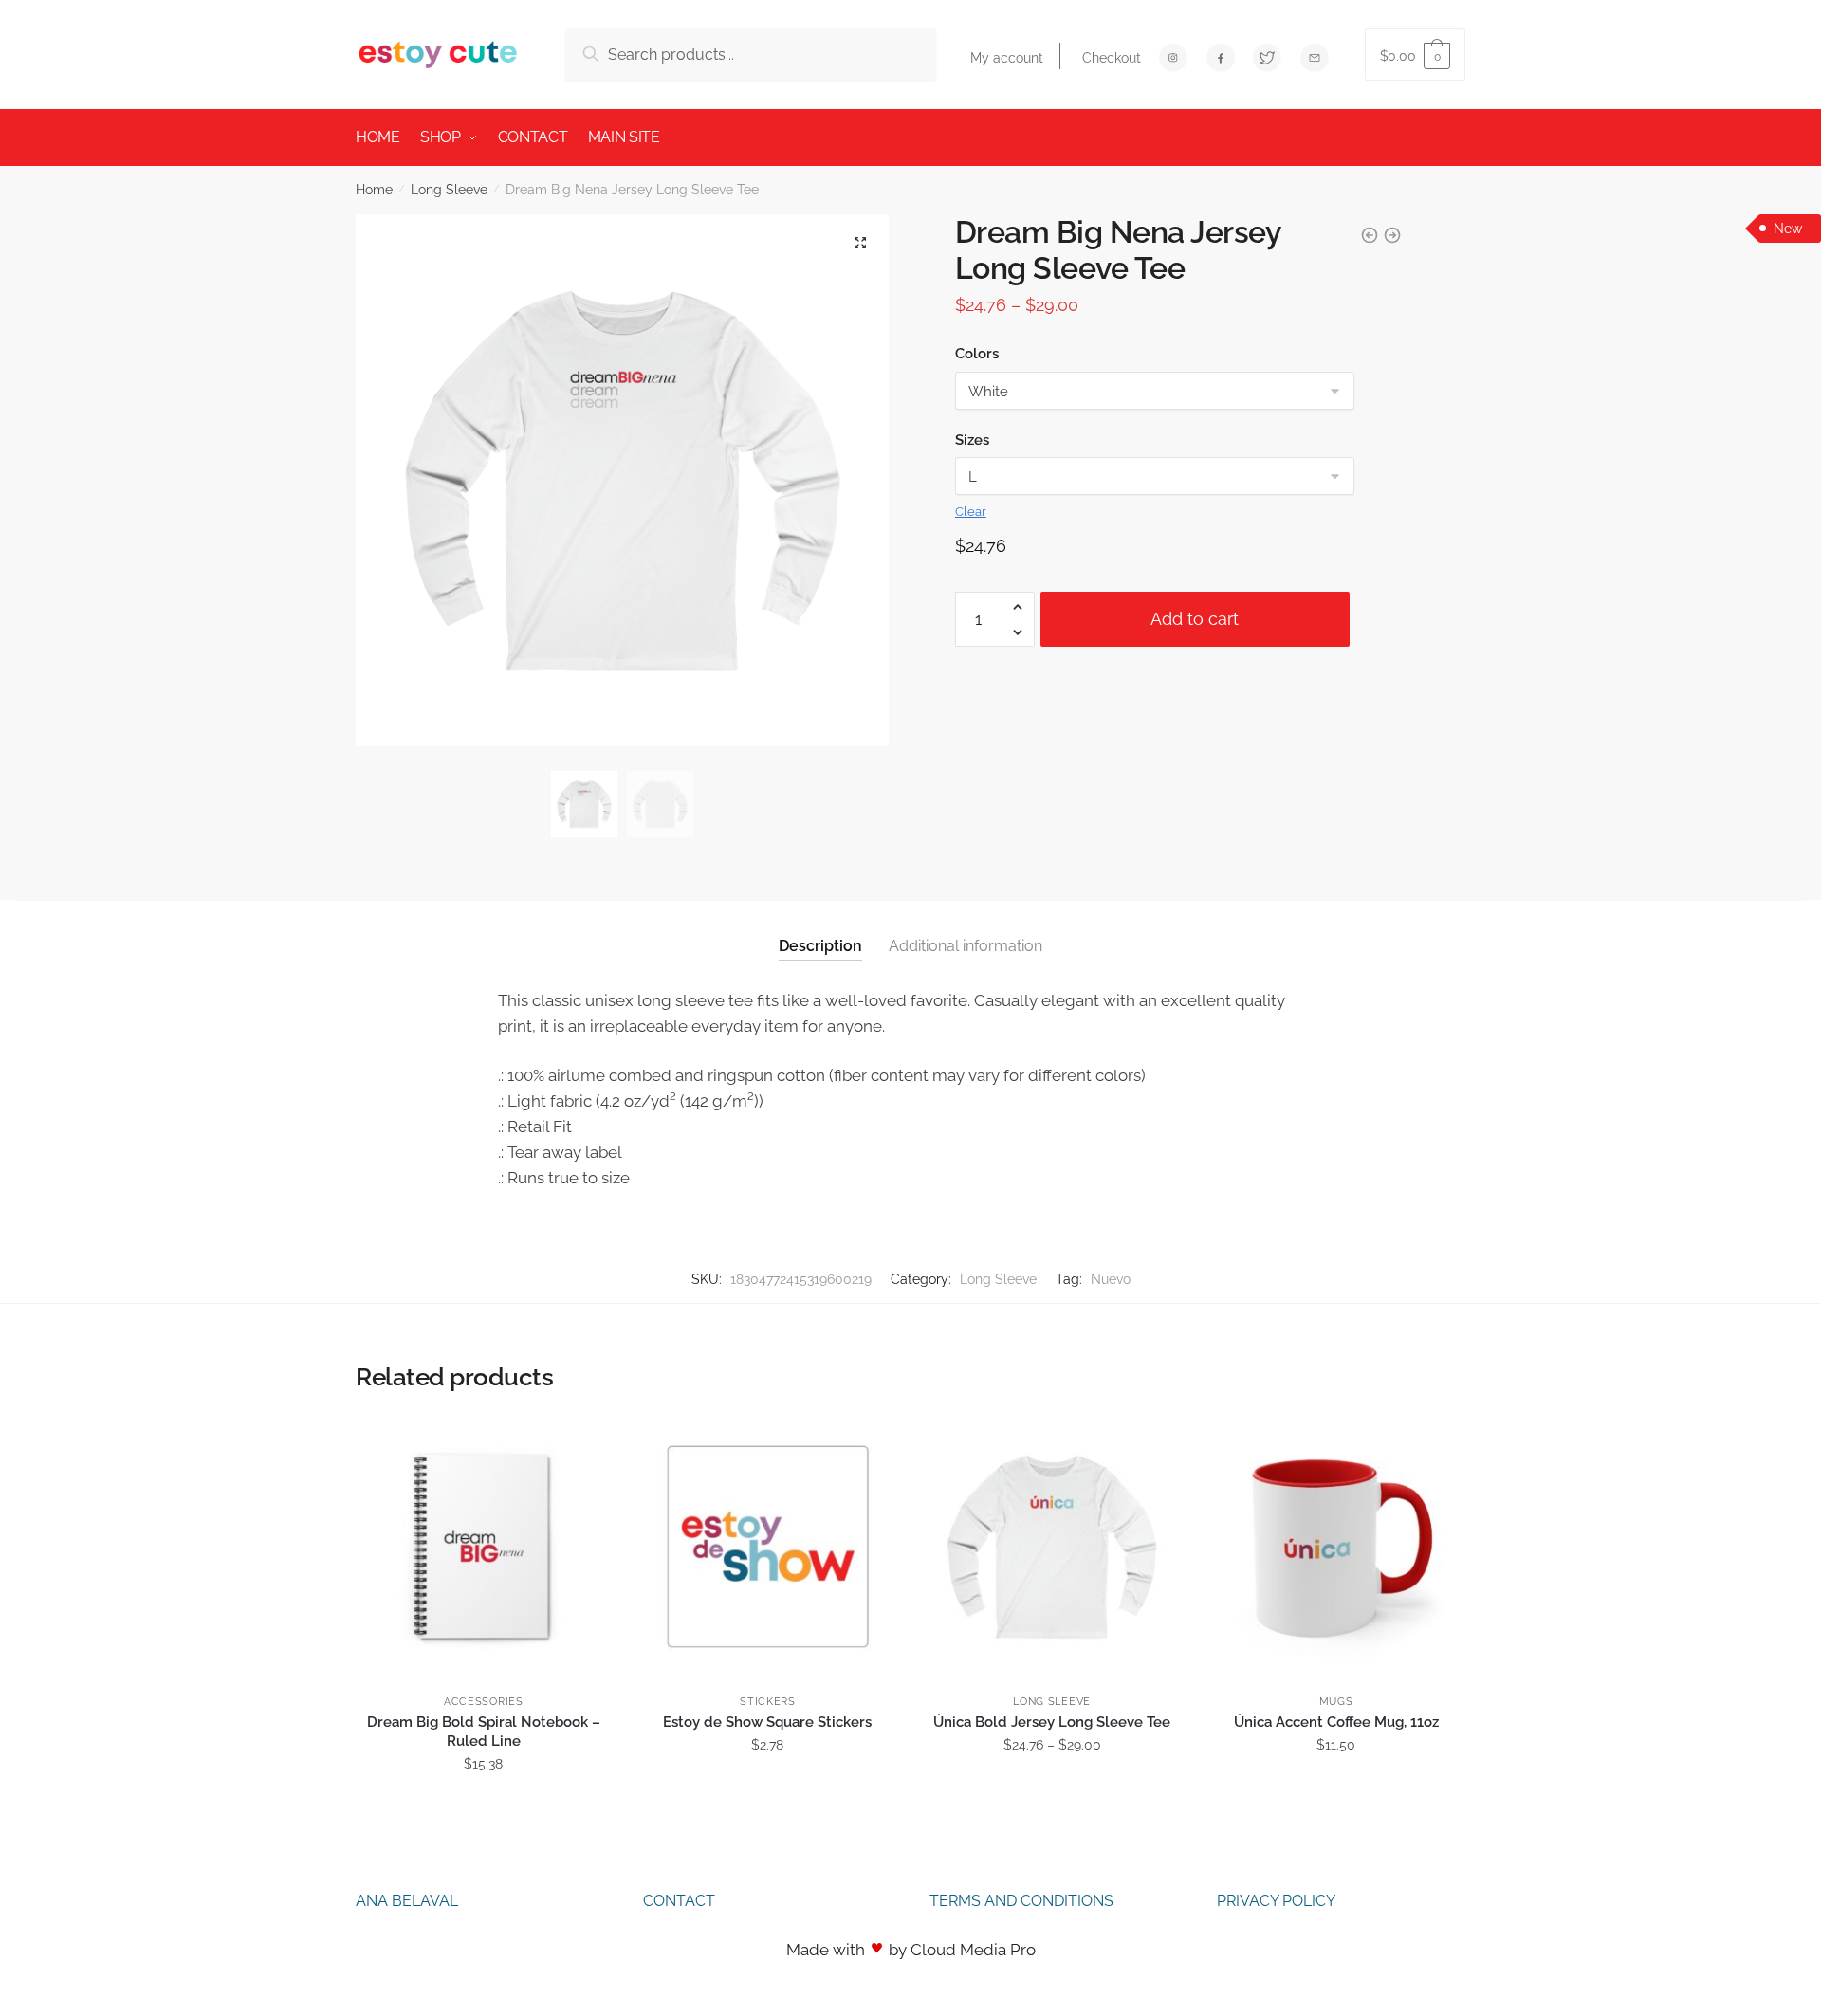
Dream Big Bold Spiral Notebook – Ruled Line (484, 1732)
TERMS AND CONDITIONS (1021, 1901)
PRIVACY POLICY (1276, 1901)
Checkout (1112, 58)
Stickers (768, 1702)
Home (374, 190)
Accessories (484, 1702)
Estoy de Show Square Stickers (767, 1722)
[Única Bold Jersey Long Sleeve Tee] (1052, 1547)
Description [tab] (820, 946)
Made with (826, 1950)
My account (1007, 58)
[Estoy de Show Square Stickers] (768, 1547)
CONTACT (679, 1901)
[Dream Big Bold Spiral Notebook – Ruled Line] (484, 1547)
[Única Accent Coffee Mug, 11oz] (1336, 1547)
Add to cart (1195, 619)
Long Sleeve (449, 190)
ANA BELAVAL (407, 1901)
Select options (483, 1805)
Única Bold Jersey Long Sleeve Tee (1052, 1722)
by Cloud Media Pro (962, 1950)
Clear (971, 512)
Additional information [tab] (966, 946)
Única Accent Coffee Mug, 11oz (1336, 1722)
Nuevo (1111, 1279)
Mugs (1336, 1702)
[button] (860, 243)
